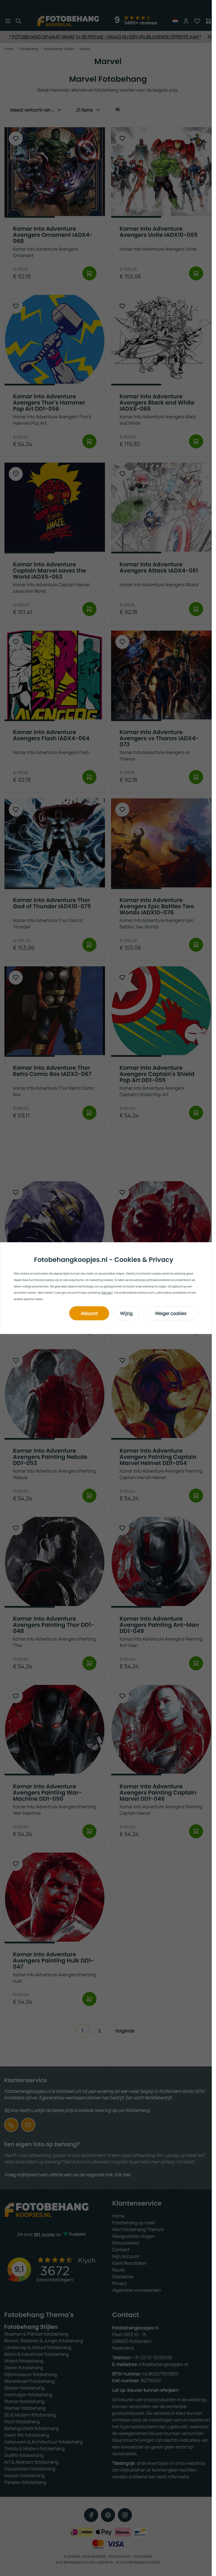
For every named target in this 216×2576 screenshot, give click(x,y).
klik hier (107, 1292)
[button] (89, 1313)
